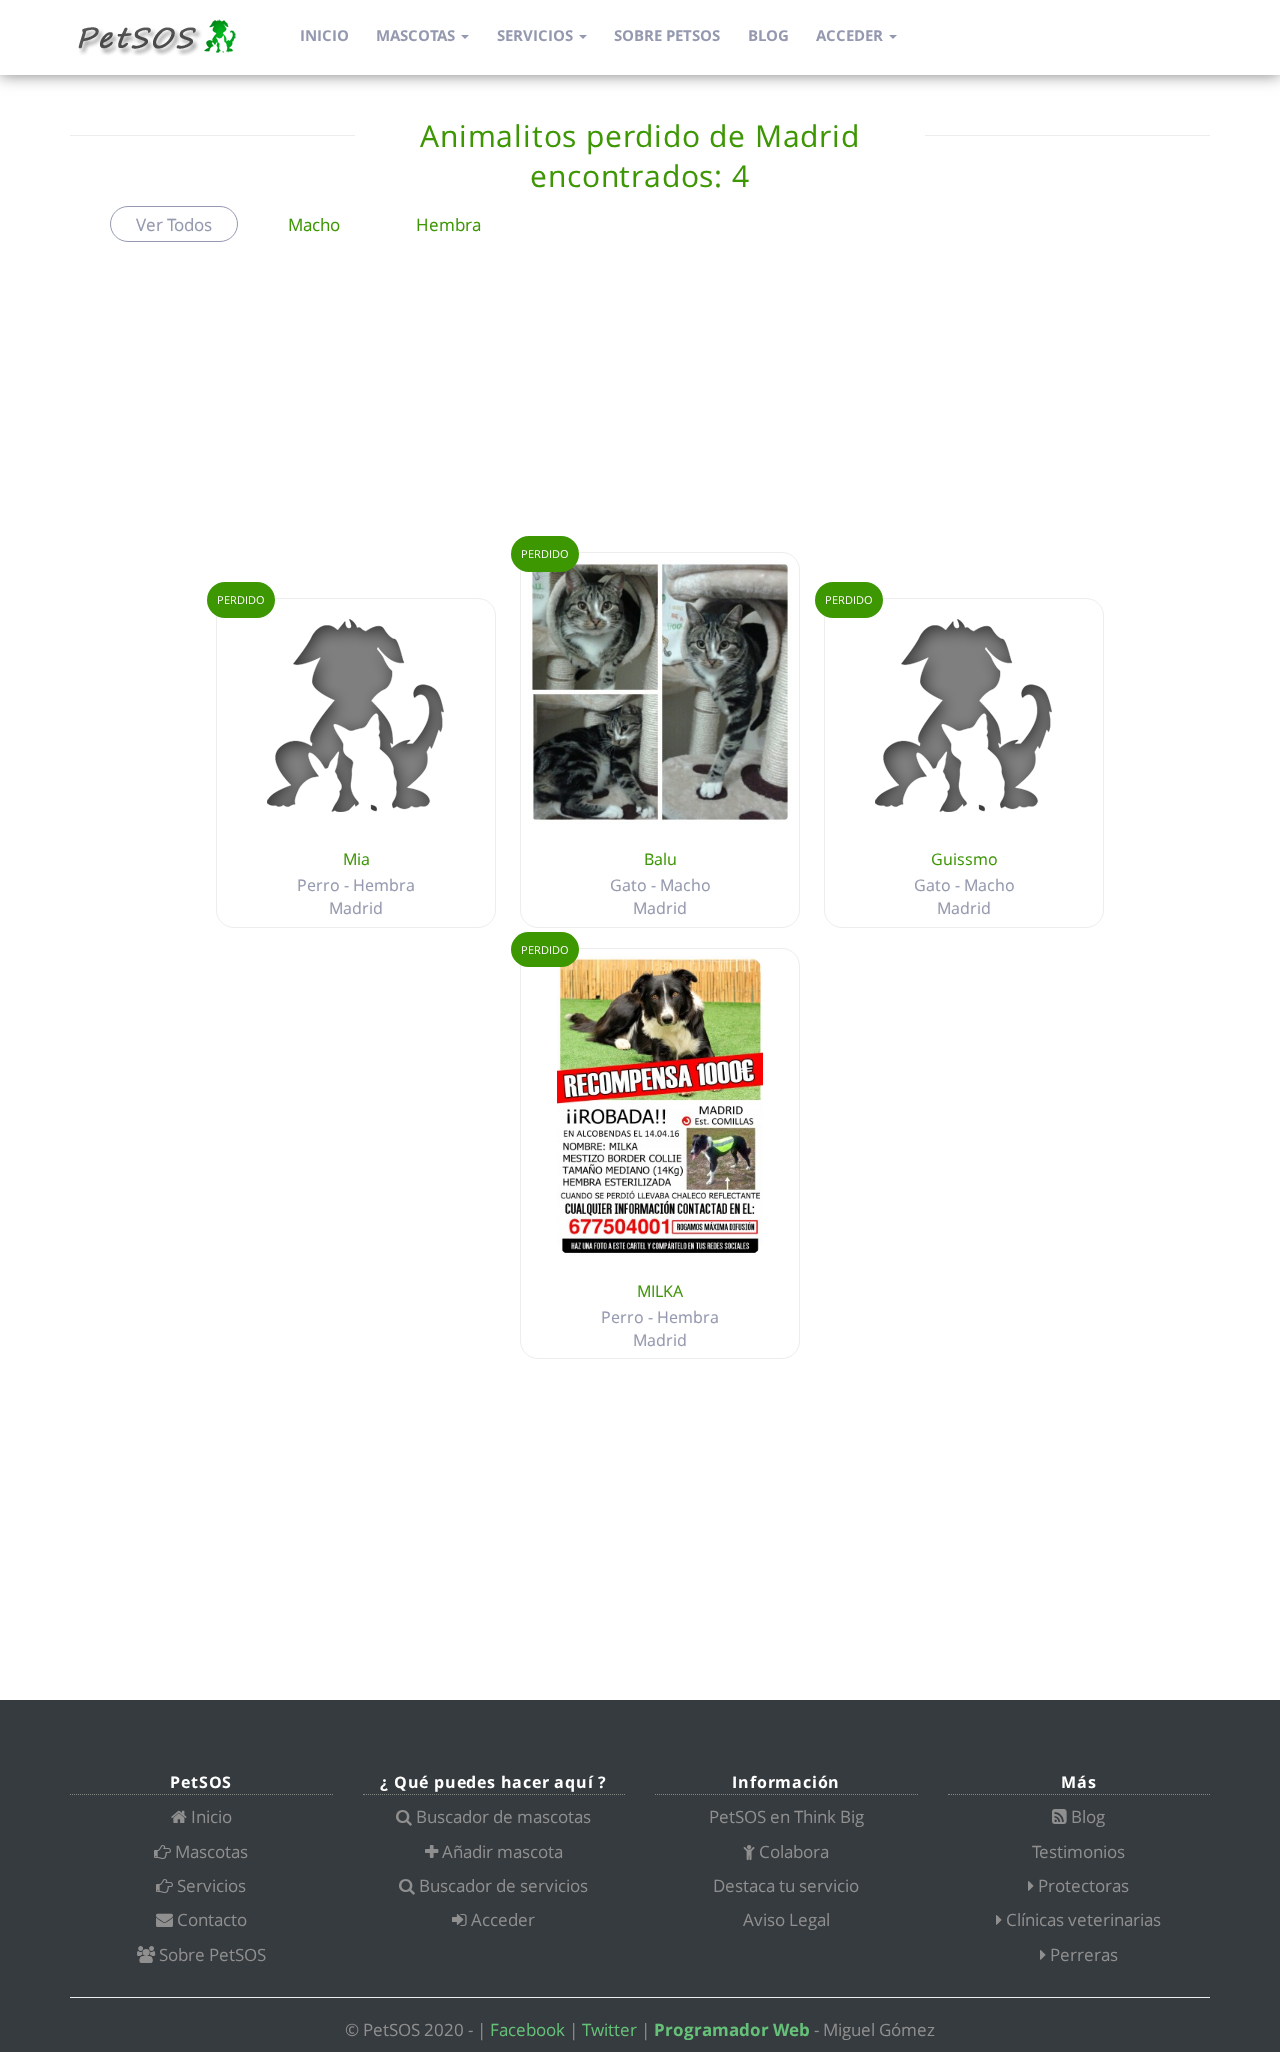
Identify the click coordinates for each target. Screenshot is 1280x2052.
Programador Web (732, 2029)
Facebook (527, 2029)
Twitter (609, 2029)
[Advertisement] (640, 402)
